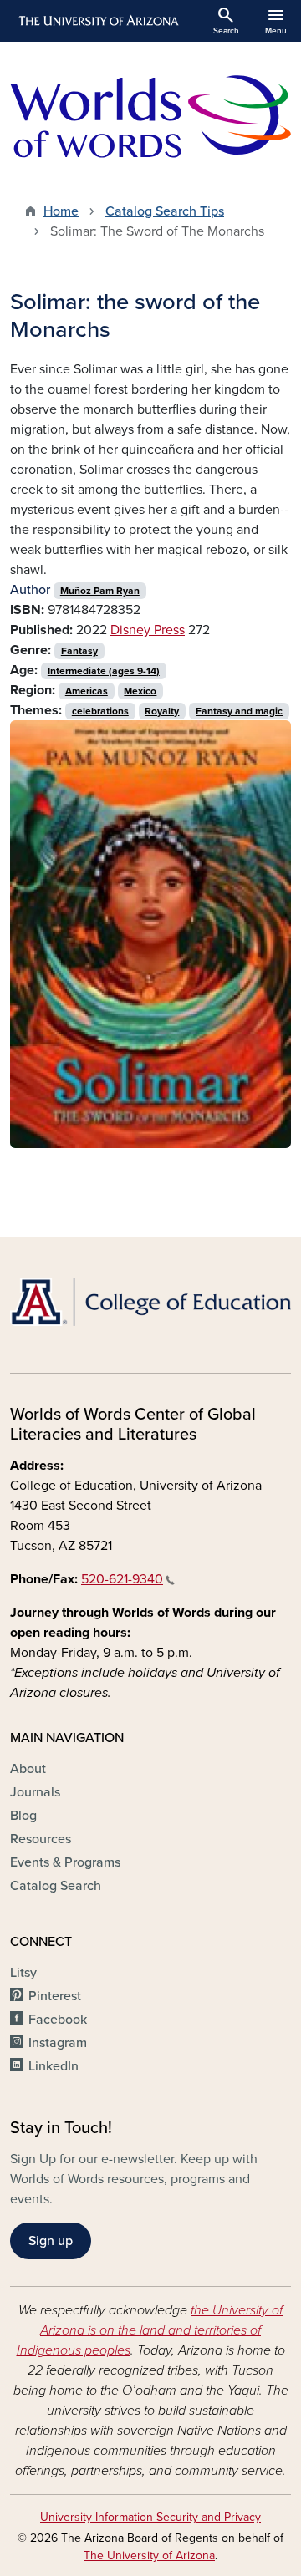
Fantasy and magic (239, 711)
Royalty (162, 711)
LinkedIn (54, 2066)
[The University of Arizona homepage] (97, 21)
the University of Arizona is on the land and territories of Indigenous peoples (150, 2330)
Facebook (58, 2020)
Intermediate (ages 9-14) (104, 671)
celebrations (100, 711)
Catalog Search (56, 1886)
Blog (23, 1816)
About (28, 1769)
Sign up (51, 2241)
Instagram (58, 2043)
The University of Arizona (149, 2556)
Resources (41, 1839)
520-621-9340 (122, 1579)
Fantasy (79, 651)
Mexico (140, 691)
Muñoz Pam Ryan (100, 591)
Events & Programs (65, 1862)
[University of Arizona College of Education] (150, 1302)
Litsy (23, 1973)
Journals (35, 1792)
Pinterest (55, 1996)
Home (61, 211)
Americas (87, 691)
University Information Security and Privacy (150, 2517)
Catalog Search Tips (165, 211)
